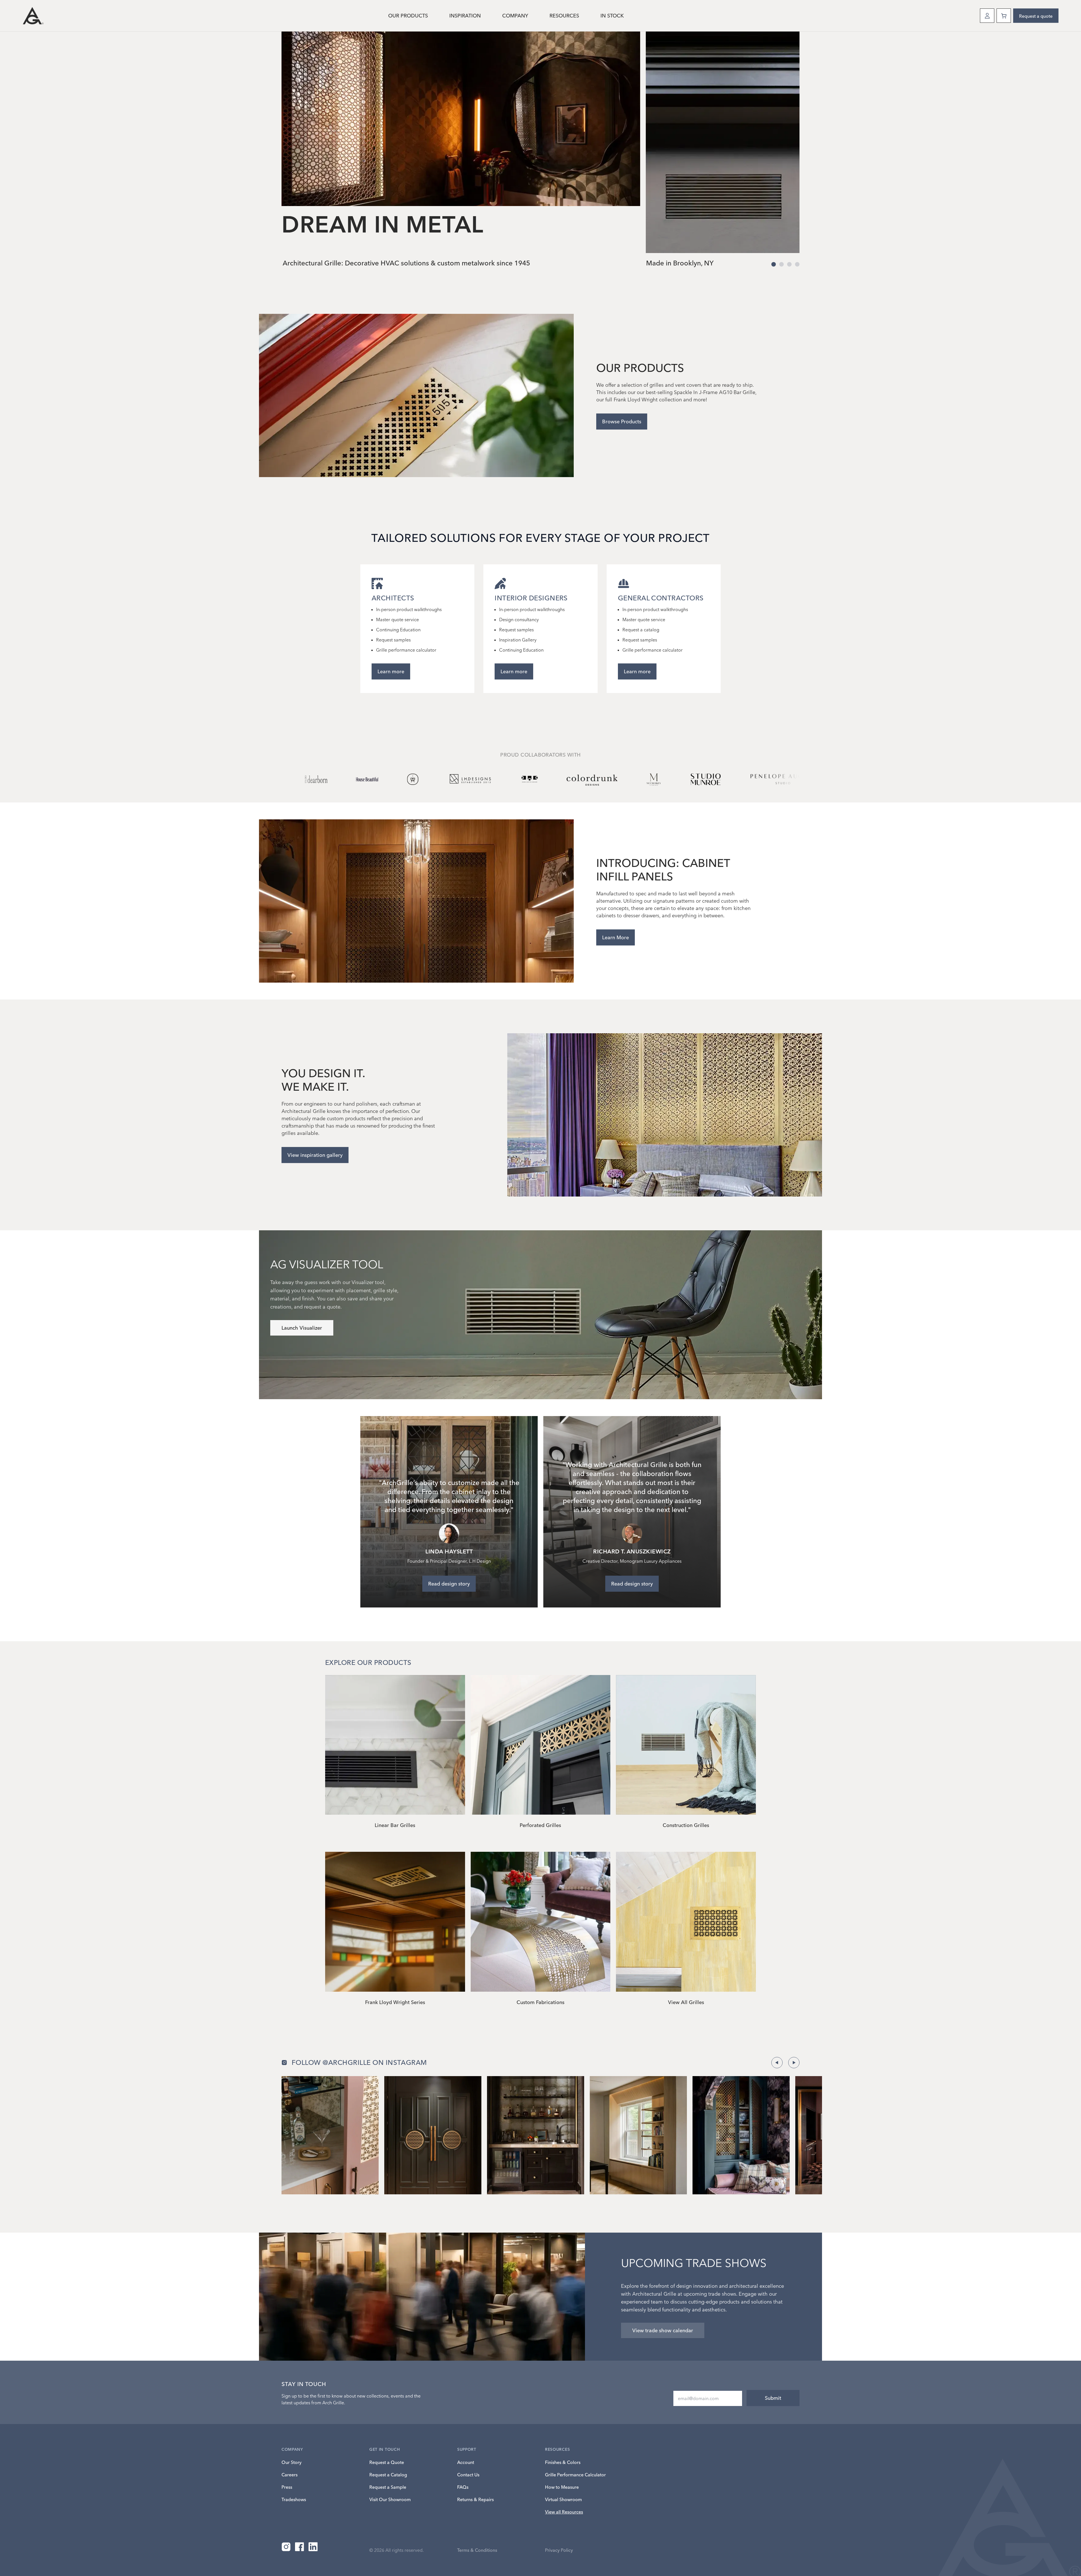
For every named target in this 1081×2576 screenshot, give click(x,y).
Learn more (391, 671)
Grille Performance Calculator (575, 2475)
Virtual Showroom (563, 2499)
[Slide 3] (797, 264)
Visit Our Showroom (390, 2499)
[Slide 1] (781, 264)
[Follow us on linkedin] (313, 2547)
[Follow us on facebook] (300, 2547)
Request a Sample (388, 2487)
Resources (564, 16)
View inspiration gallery (315, 1155)
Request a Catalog (388, 2475)
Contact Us (468, 2475)
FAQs (463, 2487)
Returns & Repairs (475, 2499)
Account (466, 2462)
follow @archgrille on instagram (359, 2062)
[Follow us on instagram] (286, 2547)
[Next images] (794, 2063)
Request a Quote (387, 2462)
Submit (773, 2398)
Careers (290, 2475)
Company (515, 16)
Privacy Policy (559, 2550)
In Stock (612, 16)
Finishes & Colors (563, 2462)
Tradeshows (294, 2499)
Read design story (449, 1584)
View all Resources (564, 2512)
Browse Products (622, 421)
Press (287, 2487)
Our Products (408, 16)
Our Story (292, 2462)
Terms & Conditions (477, 2550)
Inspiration (465, 16)
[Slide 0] (774, 264)
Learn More (616, 937)
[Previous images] (777, 2063)
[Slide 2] (789, 264)
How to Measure (562, 2487)
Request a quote (1036, 16)
